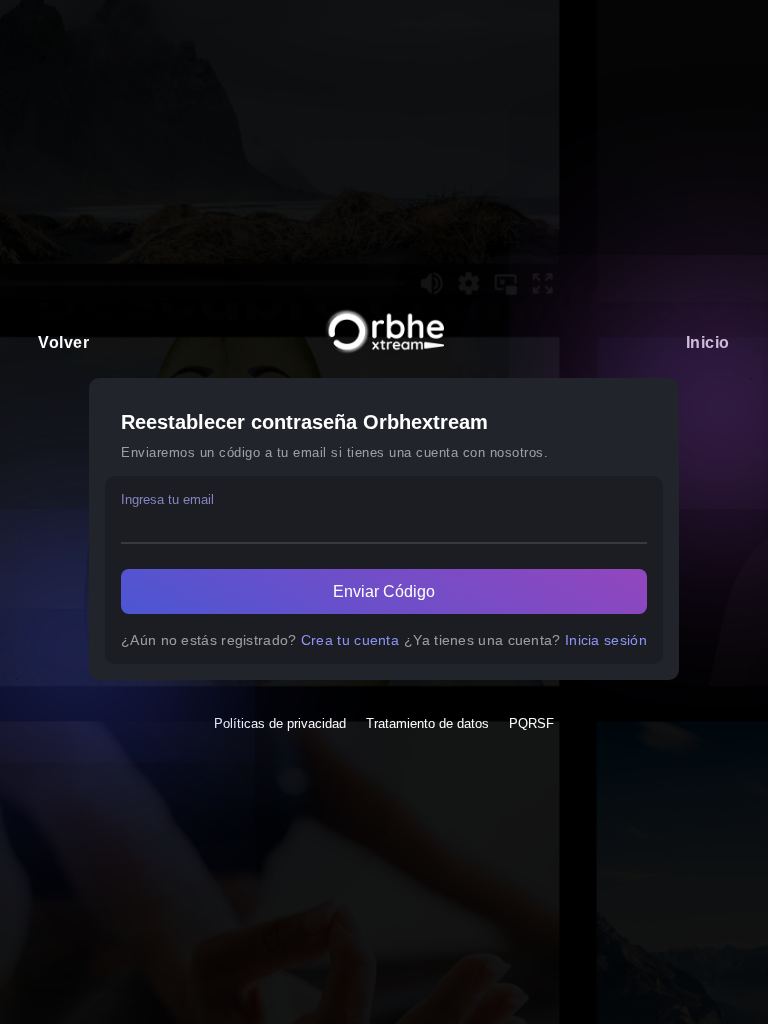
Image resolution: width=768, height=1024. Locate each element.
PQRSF (531, 723)
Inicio (708, 342)
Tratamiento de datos (427, 723)
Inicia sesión (606, 640)
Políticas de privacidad (280, 723)
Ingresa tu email (167, 499)
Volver (63, 342)
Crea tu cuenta (350, 640)
